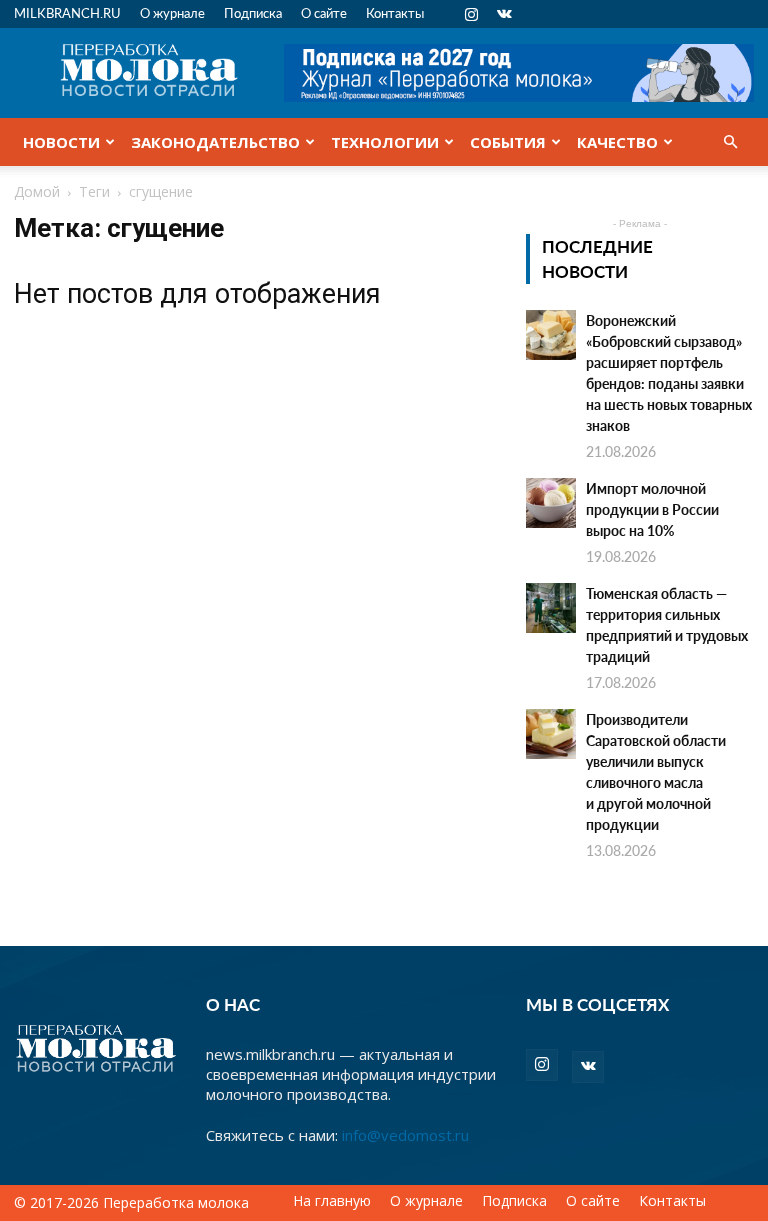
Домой (37, 191)
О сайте (324, 12)
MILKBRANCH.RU (67, 12)
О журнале (172, 12)
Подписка (253, 12)
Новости (61, 142)
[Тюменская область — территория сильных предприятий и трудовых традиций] (551, 608)
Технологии (385, 142)
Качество (617, 142)
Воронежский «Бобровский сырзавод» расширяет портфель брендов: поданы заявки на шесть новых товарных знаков (669, 372)
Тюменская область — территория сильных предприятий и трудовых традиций (667, 624)
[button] (730, 142)
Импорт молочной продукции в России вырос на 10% (652, 509)
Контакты (395, 12)
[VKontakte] (504, 14)
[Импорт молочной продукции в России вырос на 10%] (551, 503)
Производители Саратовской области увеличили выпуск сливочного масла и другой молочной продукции (656, 771)
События (508, 142)
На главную (332, 1201)
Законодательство (215, 142)
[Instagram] (471, 14)
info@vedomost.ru (405, 1135)
